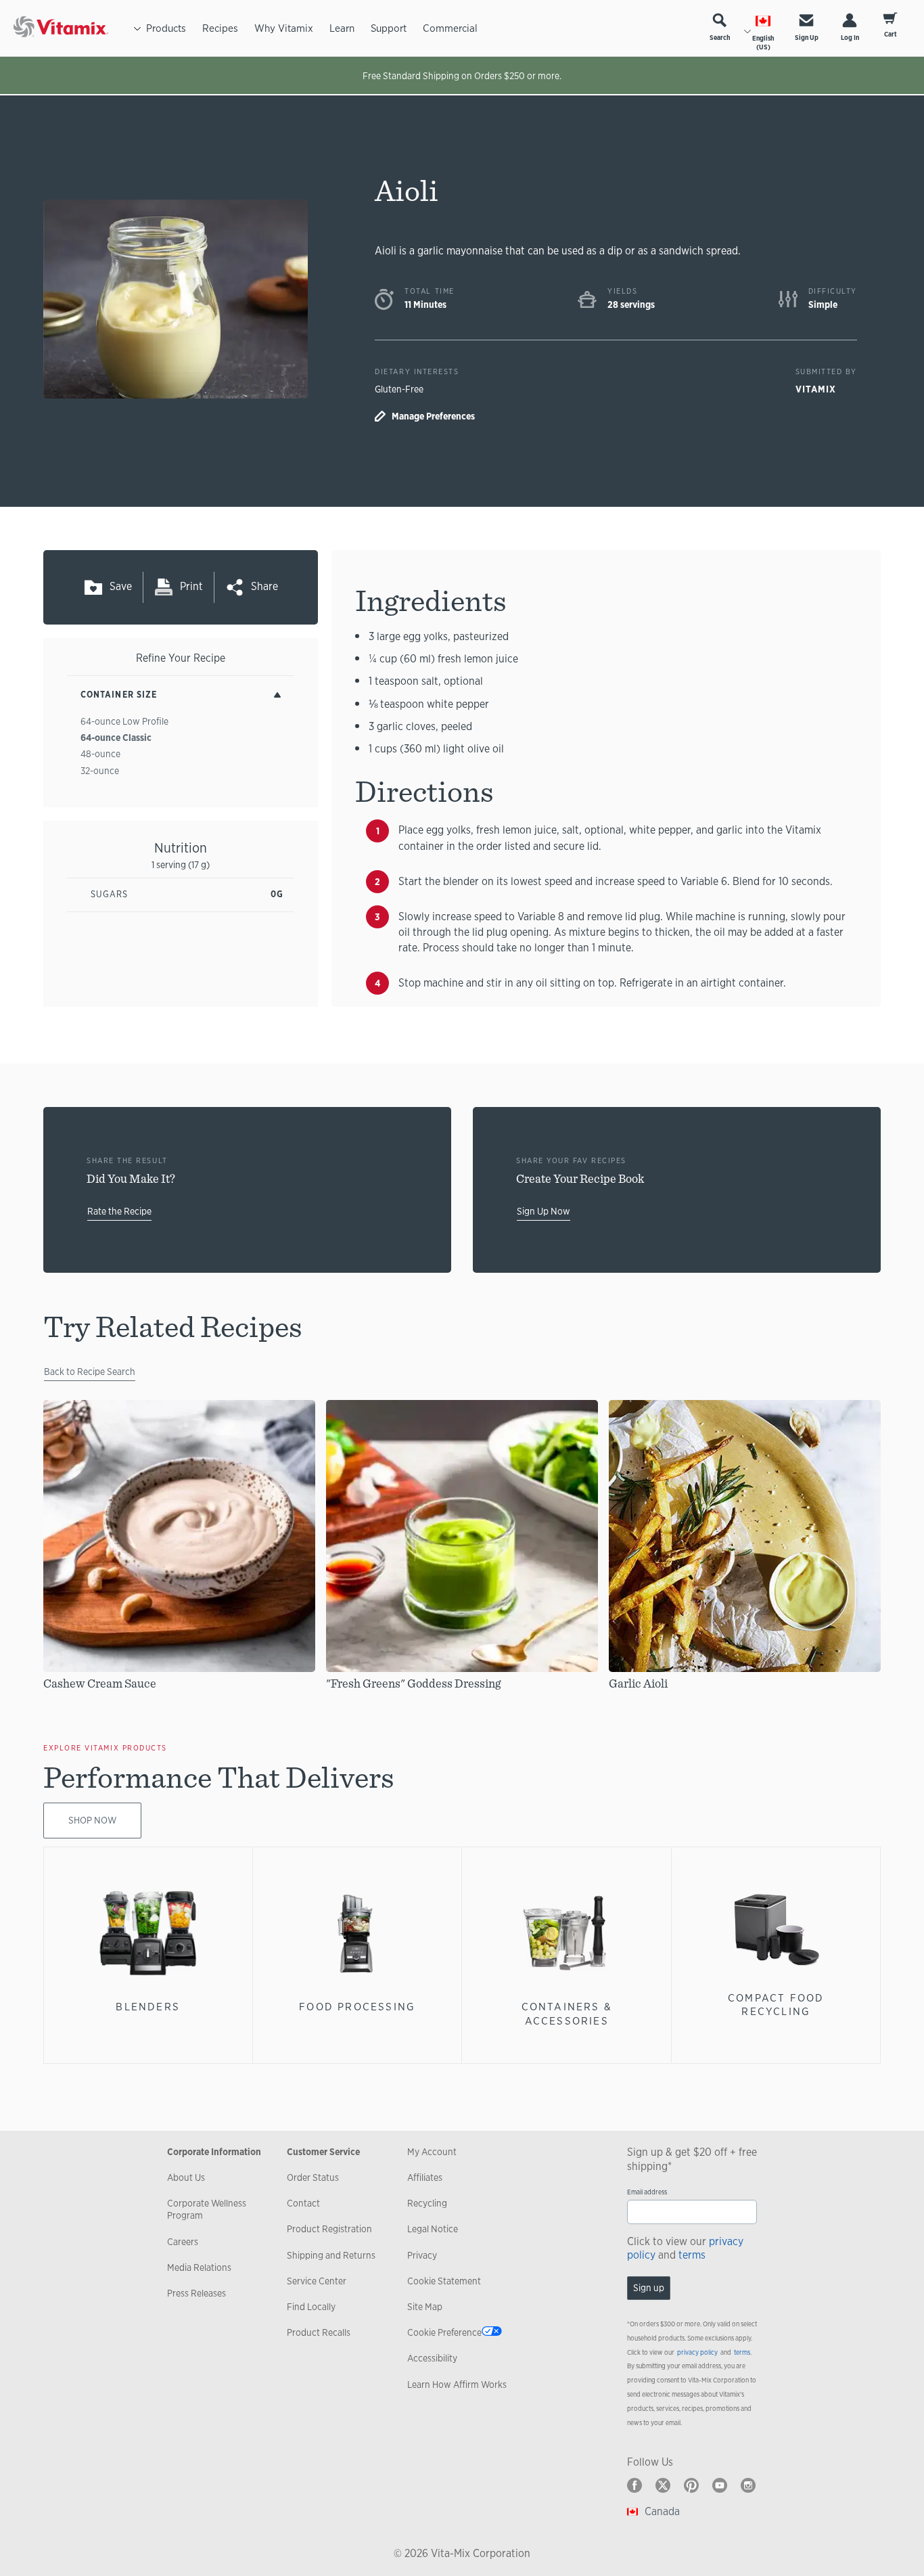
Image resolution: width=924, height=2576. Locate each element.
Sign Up (807, 38)
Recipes (220, 28)
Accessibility (432, 2358)
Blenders (148, 2007)
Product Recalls (319, 2332)
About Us (186, 2177)
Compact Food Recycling (776, 2005)
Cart (891, 34)
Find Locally (311, 2307)
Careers (183, 2242)
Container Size (119, 695)
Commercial (450, 28)
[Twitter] (663, 2485)
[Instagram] (748, 2485)
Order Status (313, 2177)
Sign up (649, 2288)
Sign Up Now (544, 1211)
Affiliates (425, 2177)
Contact (303, 2203)
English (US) (763, 43)
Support (389, 28)
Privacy (422, 2255)
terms (692, 2255)
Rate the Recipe (119, 1211)
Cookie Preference (444, 2332)
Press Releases (197, 2293)
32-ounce (100, 771)
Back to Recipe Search (90, 1372)
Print (191, 586)
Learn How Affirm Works (457, 2385)
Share (264, 586)
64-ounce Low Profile (124, 721)
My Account (432, 2152)
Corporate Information (214, 2152)
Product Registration (329, 2229)
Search (720, 38)
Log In (850, 38)
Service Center (317, 2281)
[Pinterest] (691, 2485)
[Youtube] (720, 2485)
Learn (342, 28)
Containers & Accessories (567, 2013)
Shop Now (92, 1820)
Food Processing (357, 2007)
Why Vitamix (284, 28)
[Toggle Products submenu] (137, 28)
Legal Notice (433, 2229)
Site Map (425, 2307)
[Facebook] (634, 2485)
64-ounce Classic (116, 738)
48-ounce (100, 754)
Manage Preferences (433, 416)
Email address (647, 2192)
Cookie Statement (444, 2281)
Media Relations (199, 2267)
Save (121, 586)
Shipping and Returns (331, 2255)
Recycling (427, 2203)
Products (166, 28)
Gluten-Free (399, 389)
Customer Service (323, 2152)
